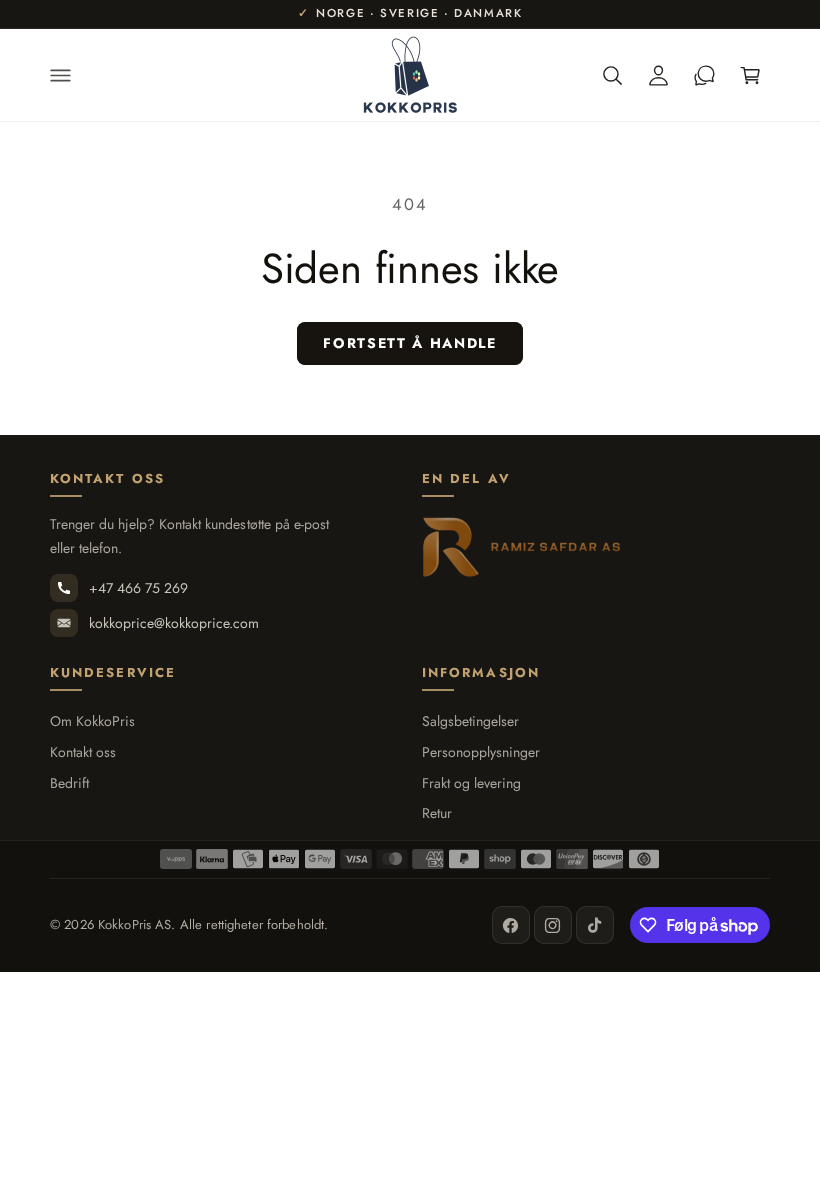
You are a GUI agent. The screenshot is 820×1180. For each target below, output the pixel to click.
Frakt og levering (471, 783)
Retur (437, 813)
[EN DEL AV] (522, 547)
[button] (60, 75)
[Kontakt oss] (704, 75)
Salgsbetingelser (470, 721)
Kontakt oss (83, 752)
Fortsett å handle (410, 343)
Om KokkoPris (92, 721)
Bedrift (69, 783)
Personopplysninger (481, 752)
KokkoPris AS (135, 924)
